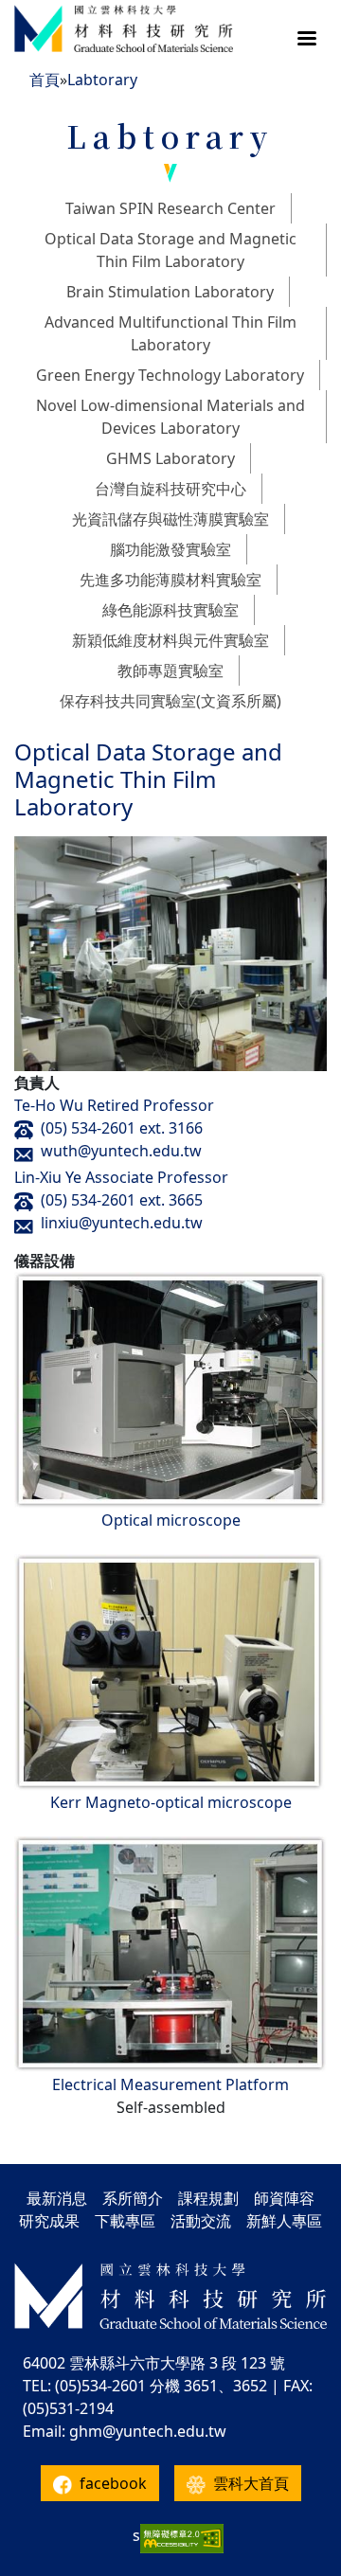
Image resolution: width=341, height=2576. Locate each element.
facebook (113, 2483)
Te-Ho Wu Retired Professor (114, 1105)
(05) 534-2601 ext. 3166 (122, 1128)
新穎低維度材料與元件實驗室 (170, 640)
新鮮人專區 (284, 2221)
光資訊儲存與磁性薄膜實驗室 (170, 519)
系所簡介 (133, 2198)
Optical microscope (171, 1520)
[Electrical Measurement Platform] (170, 1953)
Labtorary (102, 80)
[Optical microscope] (170, 1388)
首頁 (45, 80)
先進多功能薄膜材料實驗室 (170, 580)
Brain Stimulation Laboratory (170, 292)
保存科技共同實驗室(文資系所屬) (170, 701)
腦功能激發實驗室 (170, 549)
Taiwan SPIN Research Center (170, 208)
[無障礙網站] (182, 2539)
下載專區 (125, 2221)
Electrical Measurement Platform (170, 2084)
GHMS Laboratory (170, 458)
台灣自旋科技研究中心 (170, 489)
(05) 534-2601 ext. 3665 (122, 1200)
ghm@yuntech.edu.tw (148, 2431)
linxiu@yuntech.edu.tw (122, 1223)
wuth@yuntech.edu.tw (121, 1151)
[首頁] (124, 28)
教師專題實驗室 (170, 671)
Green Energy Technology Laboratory (170, 375)
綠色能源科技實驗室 (170, 610)
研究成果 (49, 2221)
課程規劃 (208, 2198)
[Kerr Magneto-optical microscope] (170, 1671)
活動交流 (201, 2221)
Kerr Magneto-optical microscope (171, 1802)
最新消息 (57, 2198)
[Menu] (306, 40)
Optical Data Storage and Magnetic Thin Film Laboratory (148, 779)
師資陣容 (284, 2198)
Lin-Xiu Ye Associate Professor (121, 1177)
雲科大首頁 (251, 2483)
